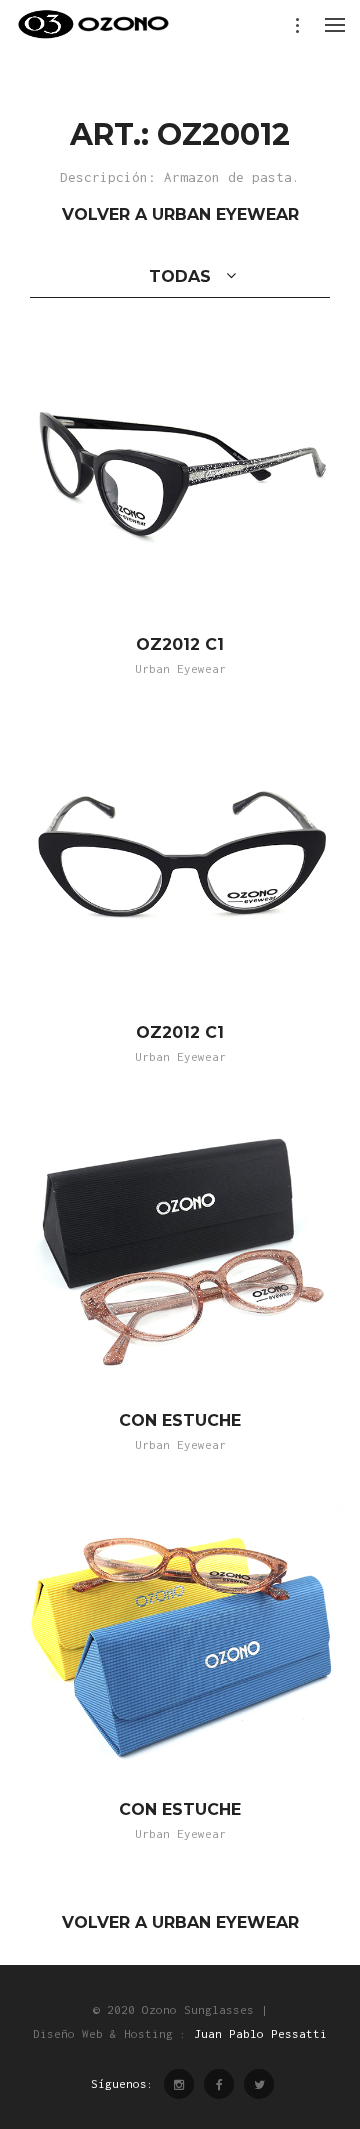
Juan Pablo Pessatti (260, 2033)
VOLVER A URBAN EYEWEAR (180, 214)
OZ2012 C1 (180, 644)
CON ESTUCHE (180, 1420)
